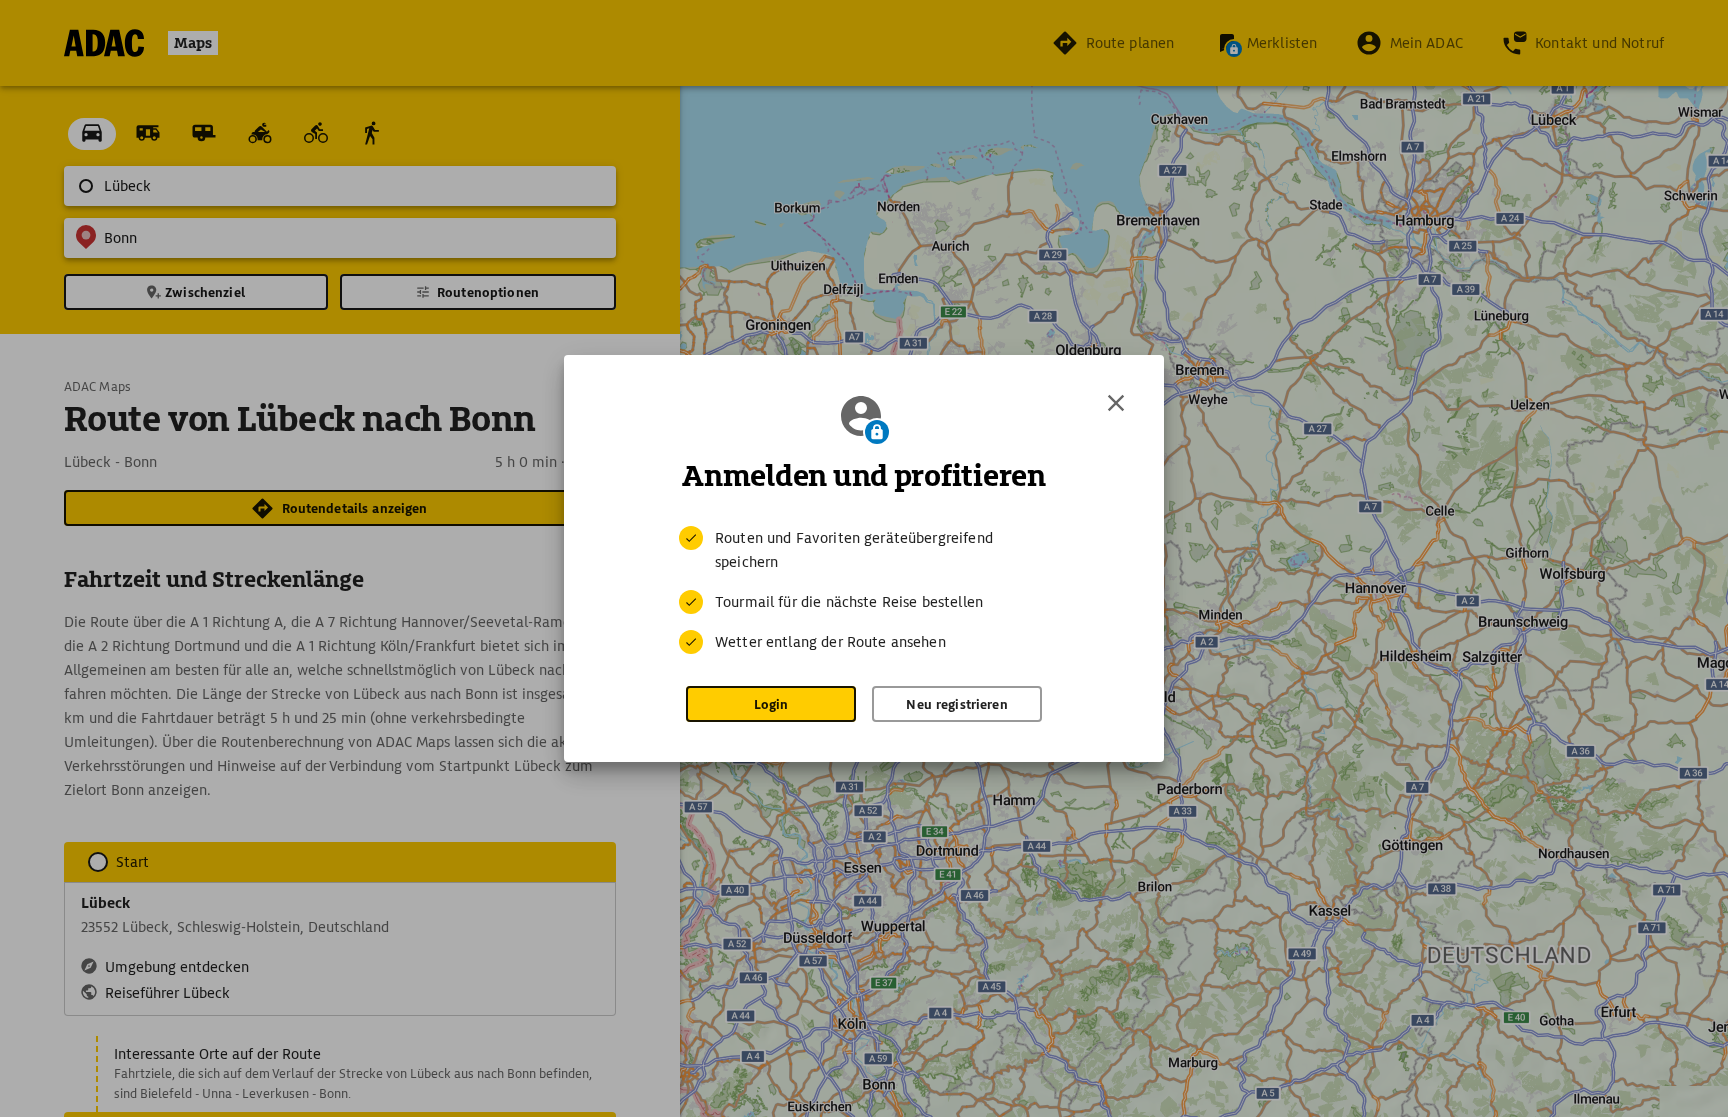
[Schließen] (1116, 403)
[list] (864, 590)
